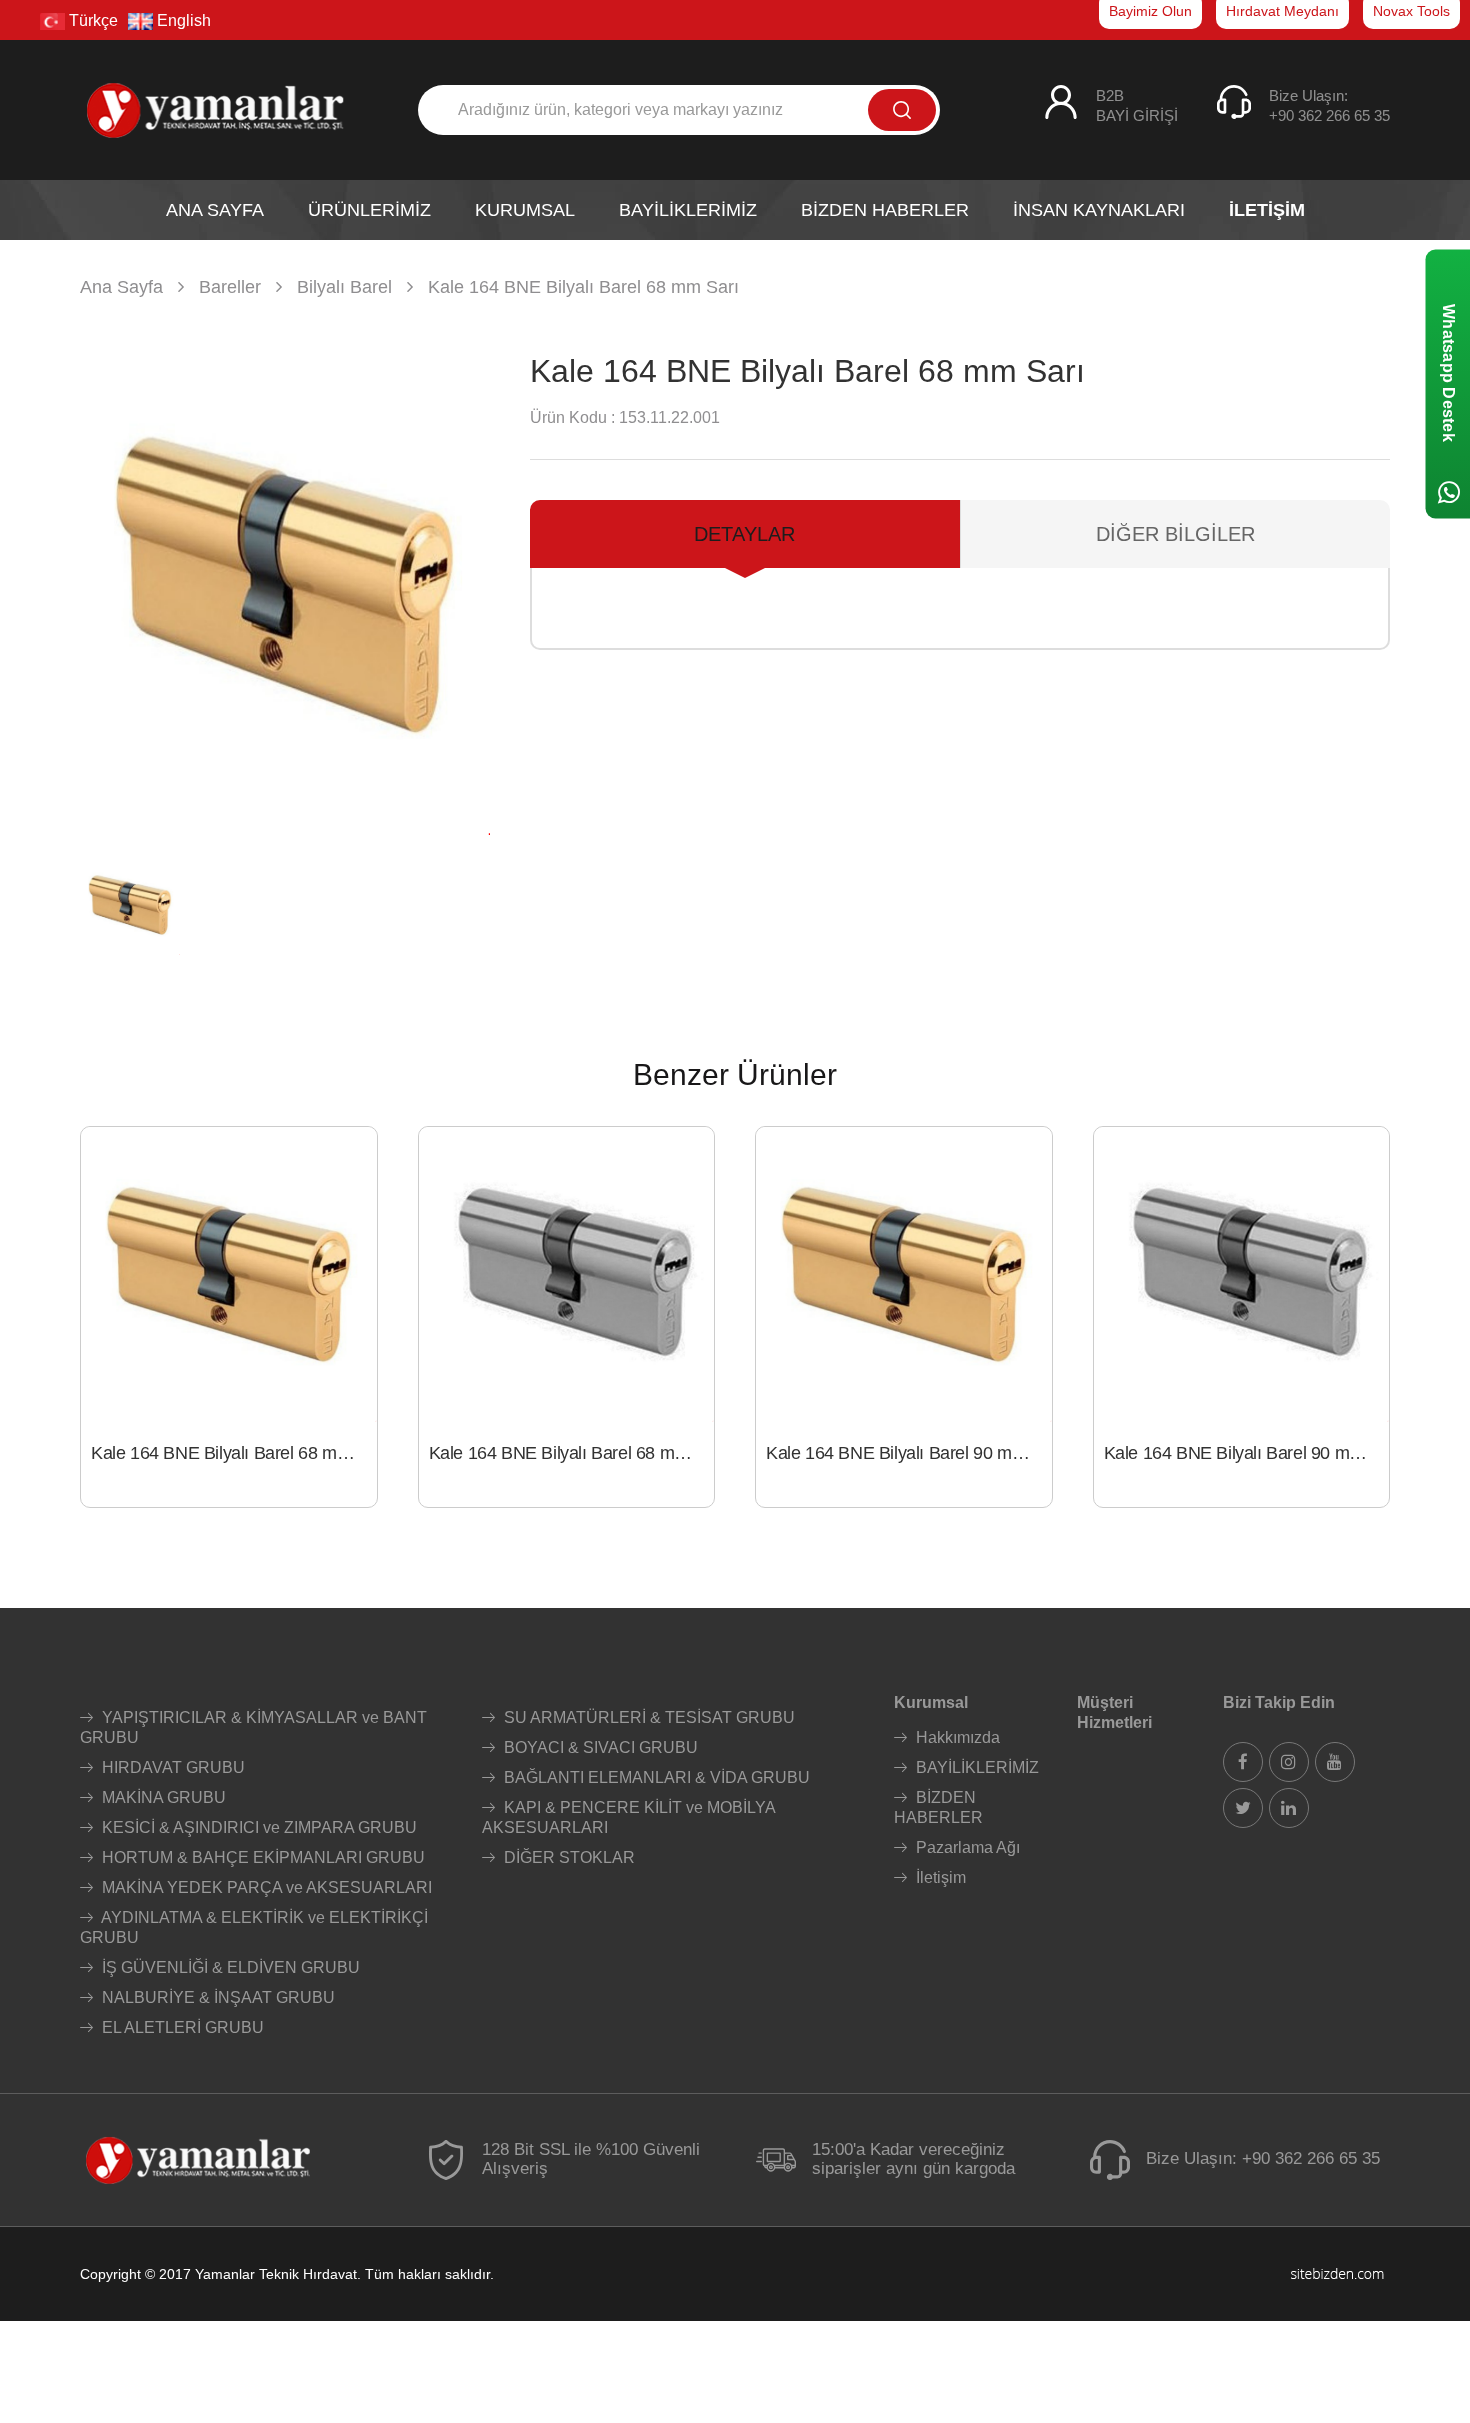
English (182, 20)
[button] (466, 585)
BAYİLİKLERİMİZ (975, 1767)
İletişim (939, 1877)
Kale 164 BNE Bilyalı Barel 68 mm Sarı (234, 1453)
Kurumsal (931, 1702)
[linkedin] (1289, 1808)
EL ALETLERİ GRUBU (181, 2027)
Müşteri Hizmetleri (1114, 1712)
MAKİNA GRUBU (162, 1797)
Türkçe (91, 20)
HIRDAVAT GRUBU (171, 1767)
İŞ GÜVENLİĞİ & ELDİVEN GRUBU (229, 1967)
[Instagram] (1289, 1762)
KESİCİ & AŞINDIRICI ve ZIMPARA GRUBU (257, 1827)
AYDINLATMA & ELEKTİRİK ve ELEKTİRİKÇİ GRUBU (254, 1927)
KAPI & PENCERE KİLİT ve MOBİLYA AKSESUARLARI (628, 1817)
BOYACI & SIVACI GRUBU (599, 1747)
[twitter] (1243, 1808)
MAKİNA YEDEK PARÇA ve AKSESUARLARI (265, 1887)
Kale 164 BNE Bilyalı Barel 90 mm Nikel (1247, 1453)
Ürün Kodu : (572, 417)
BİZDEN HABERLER (938, 1807)
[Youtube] (1335, 1762)
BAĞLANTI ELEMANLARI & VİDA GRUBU (655, 1777)
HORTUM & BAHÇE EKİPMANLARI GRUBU (261, 1857)
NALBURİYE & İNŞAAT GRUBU (216, 1997)
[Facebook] (1243, 1762)
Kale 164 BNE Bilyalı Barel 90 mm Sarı (909, 1453)
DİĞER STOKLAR (567, 1857)
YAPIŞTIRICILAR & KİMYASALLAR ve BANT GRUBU (253, 1727)
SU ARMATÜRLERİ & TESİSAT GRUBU (647, 1717)
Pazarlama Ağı (966, 1847)
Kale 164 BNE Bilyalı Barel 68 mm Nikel (572, 1453)
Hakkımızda (956, 1737)
